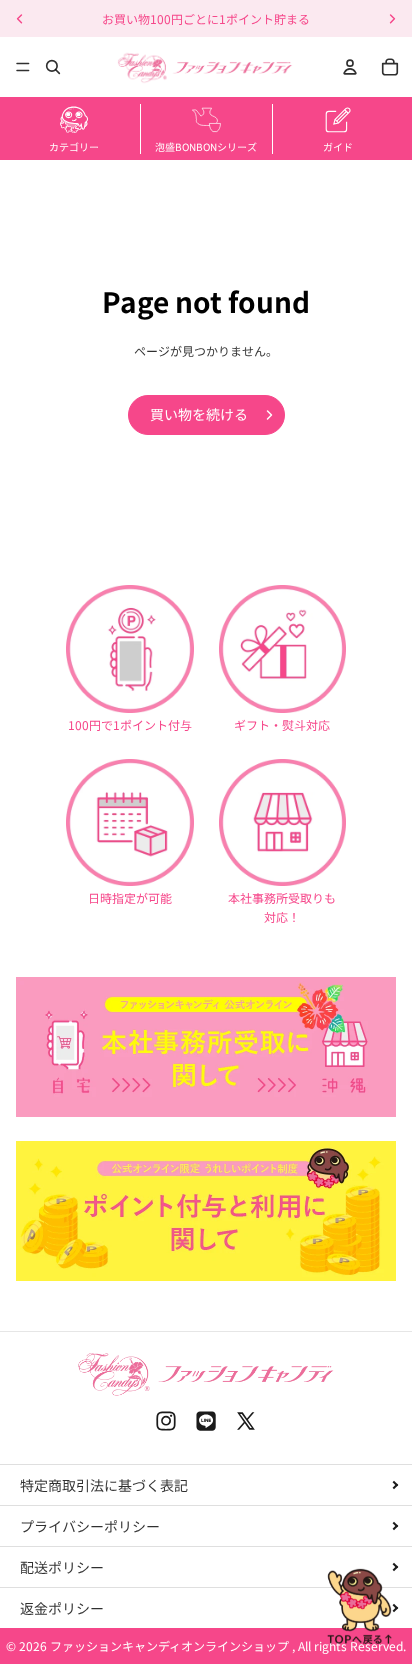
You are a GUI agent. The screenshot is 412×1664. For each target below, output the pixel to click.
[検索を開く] (52, 67)
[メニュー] (23, 67)
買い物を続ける (199, 414)
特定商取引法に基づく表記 (104, 1485)
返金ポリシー (62, 1608)
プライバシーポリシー (90, 1526)
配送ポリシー (62, 1567)
